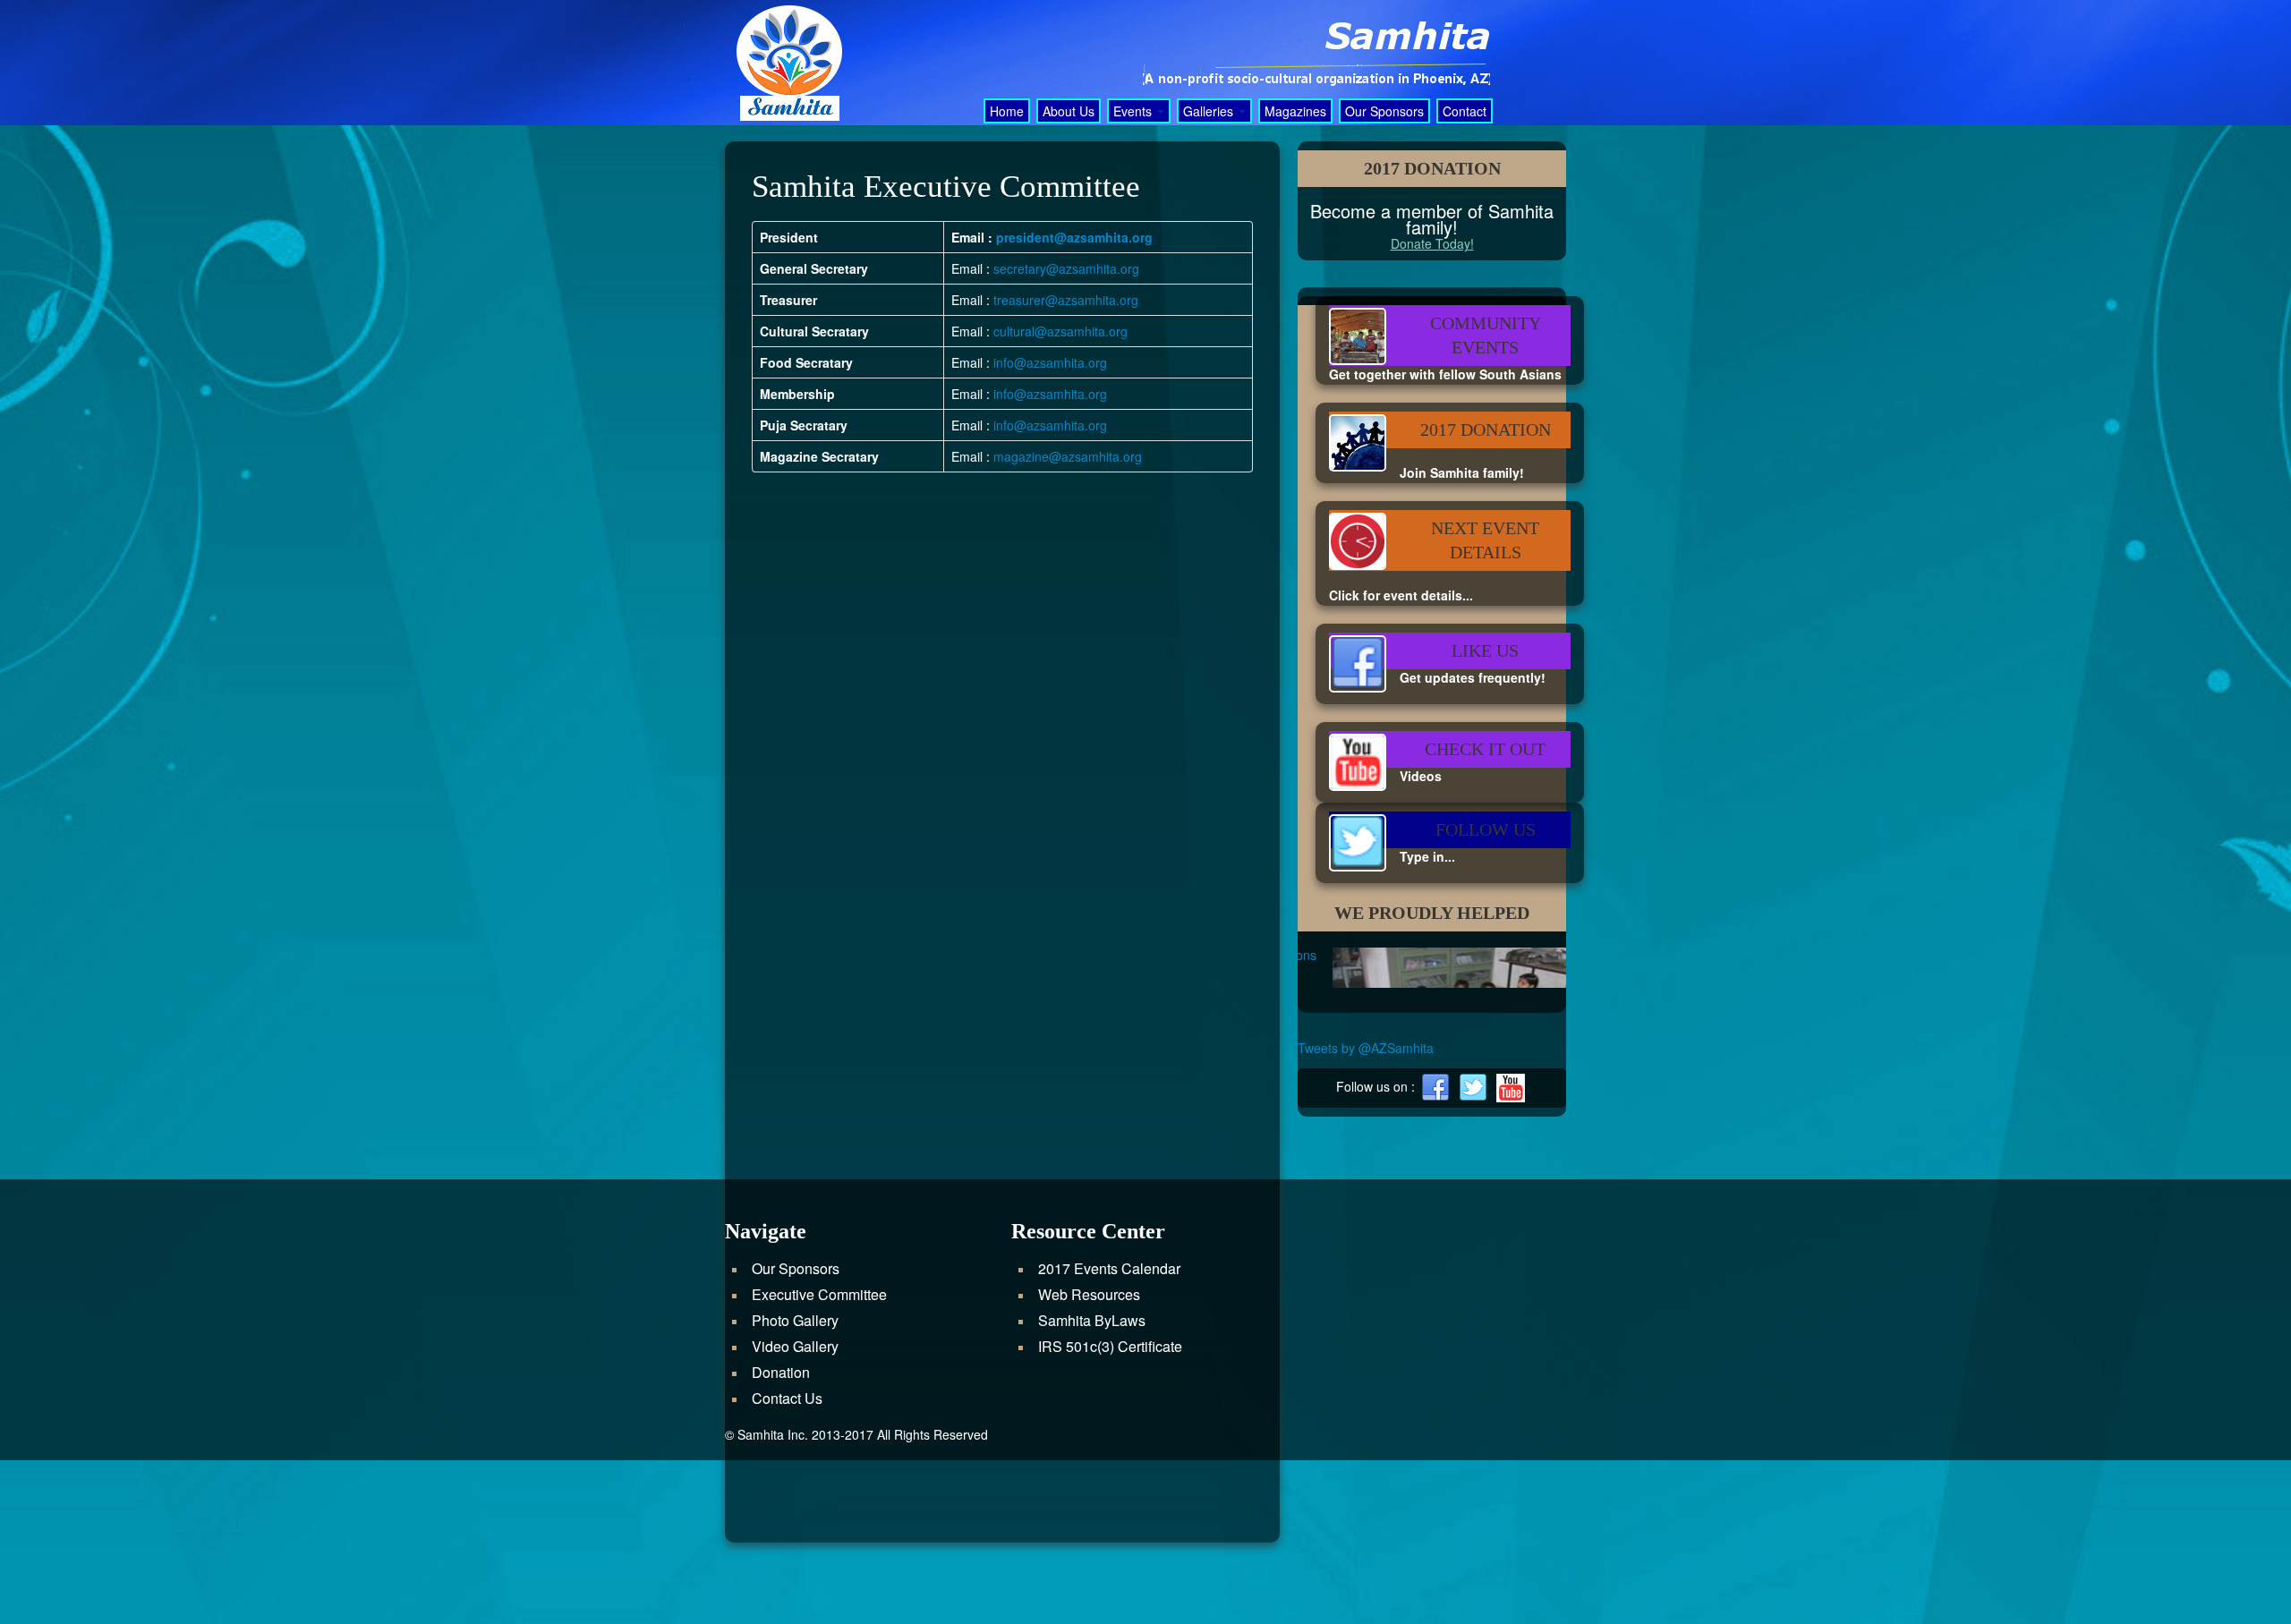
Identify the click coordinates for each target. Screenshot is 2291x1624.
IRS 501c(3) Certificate (1110, 1513)
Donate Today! (1432, 243)
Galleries (1210, 111)
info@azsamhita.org (1050, 362)
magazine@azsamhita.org (1068, 456)
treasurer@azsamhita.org (1066, 300)
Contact (1465, 111)
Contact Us (787, 1564)
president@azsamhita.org (1074, 237)
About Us (1069, 111)
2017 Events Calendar (1109, 1435)
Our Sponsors (1384, 111)
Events (1134, 111)
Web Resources (1089, 1461)
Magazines (1295, 111)
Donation (781, 1539)
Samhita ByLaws (1092, 1487)
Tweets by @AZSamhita (1366, 1214)
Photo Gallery (795, 1487)
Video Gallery (795, 1513)
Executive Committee (819, 1461)
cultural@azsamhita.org (1060, 331)
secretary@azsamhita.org (1066, 268)
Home (1007, 111)
